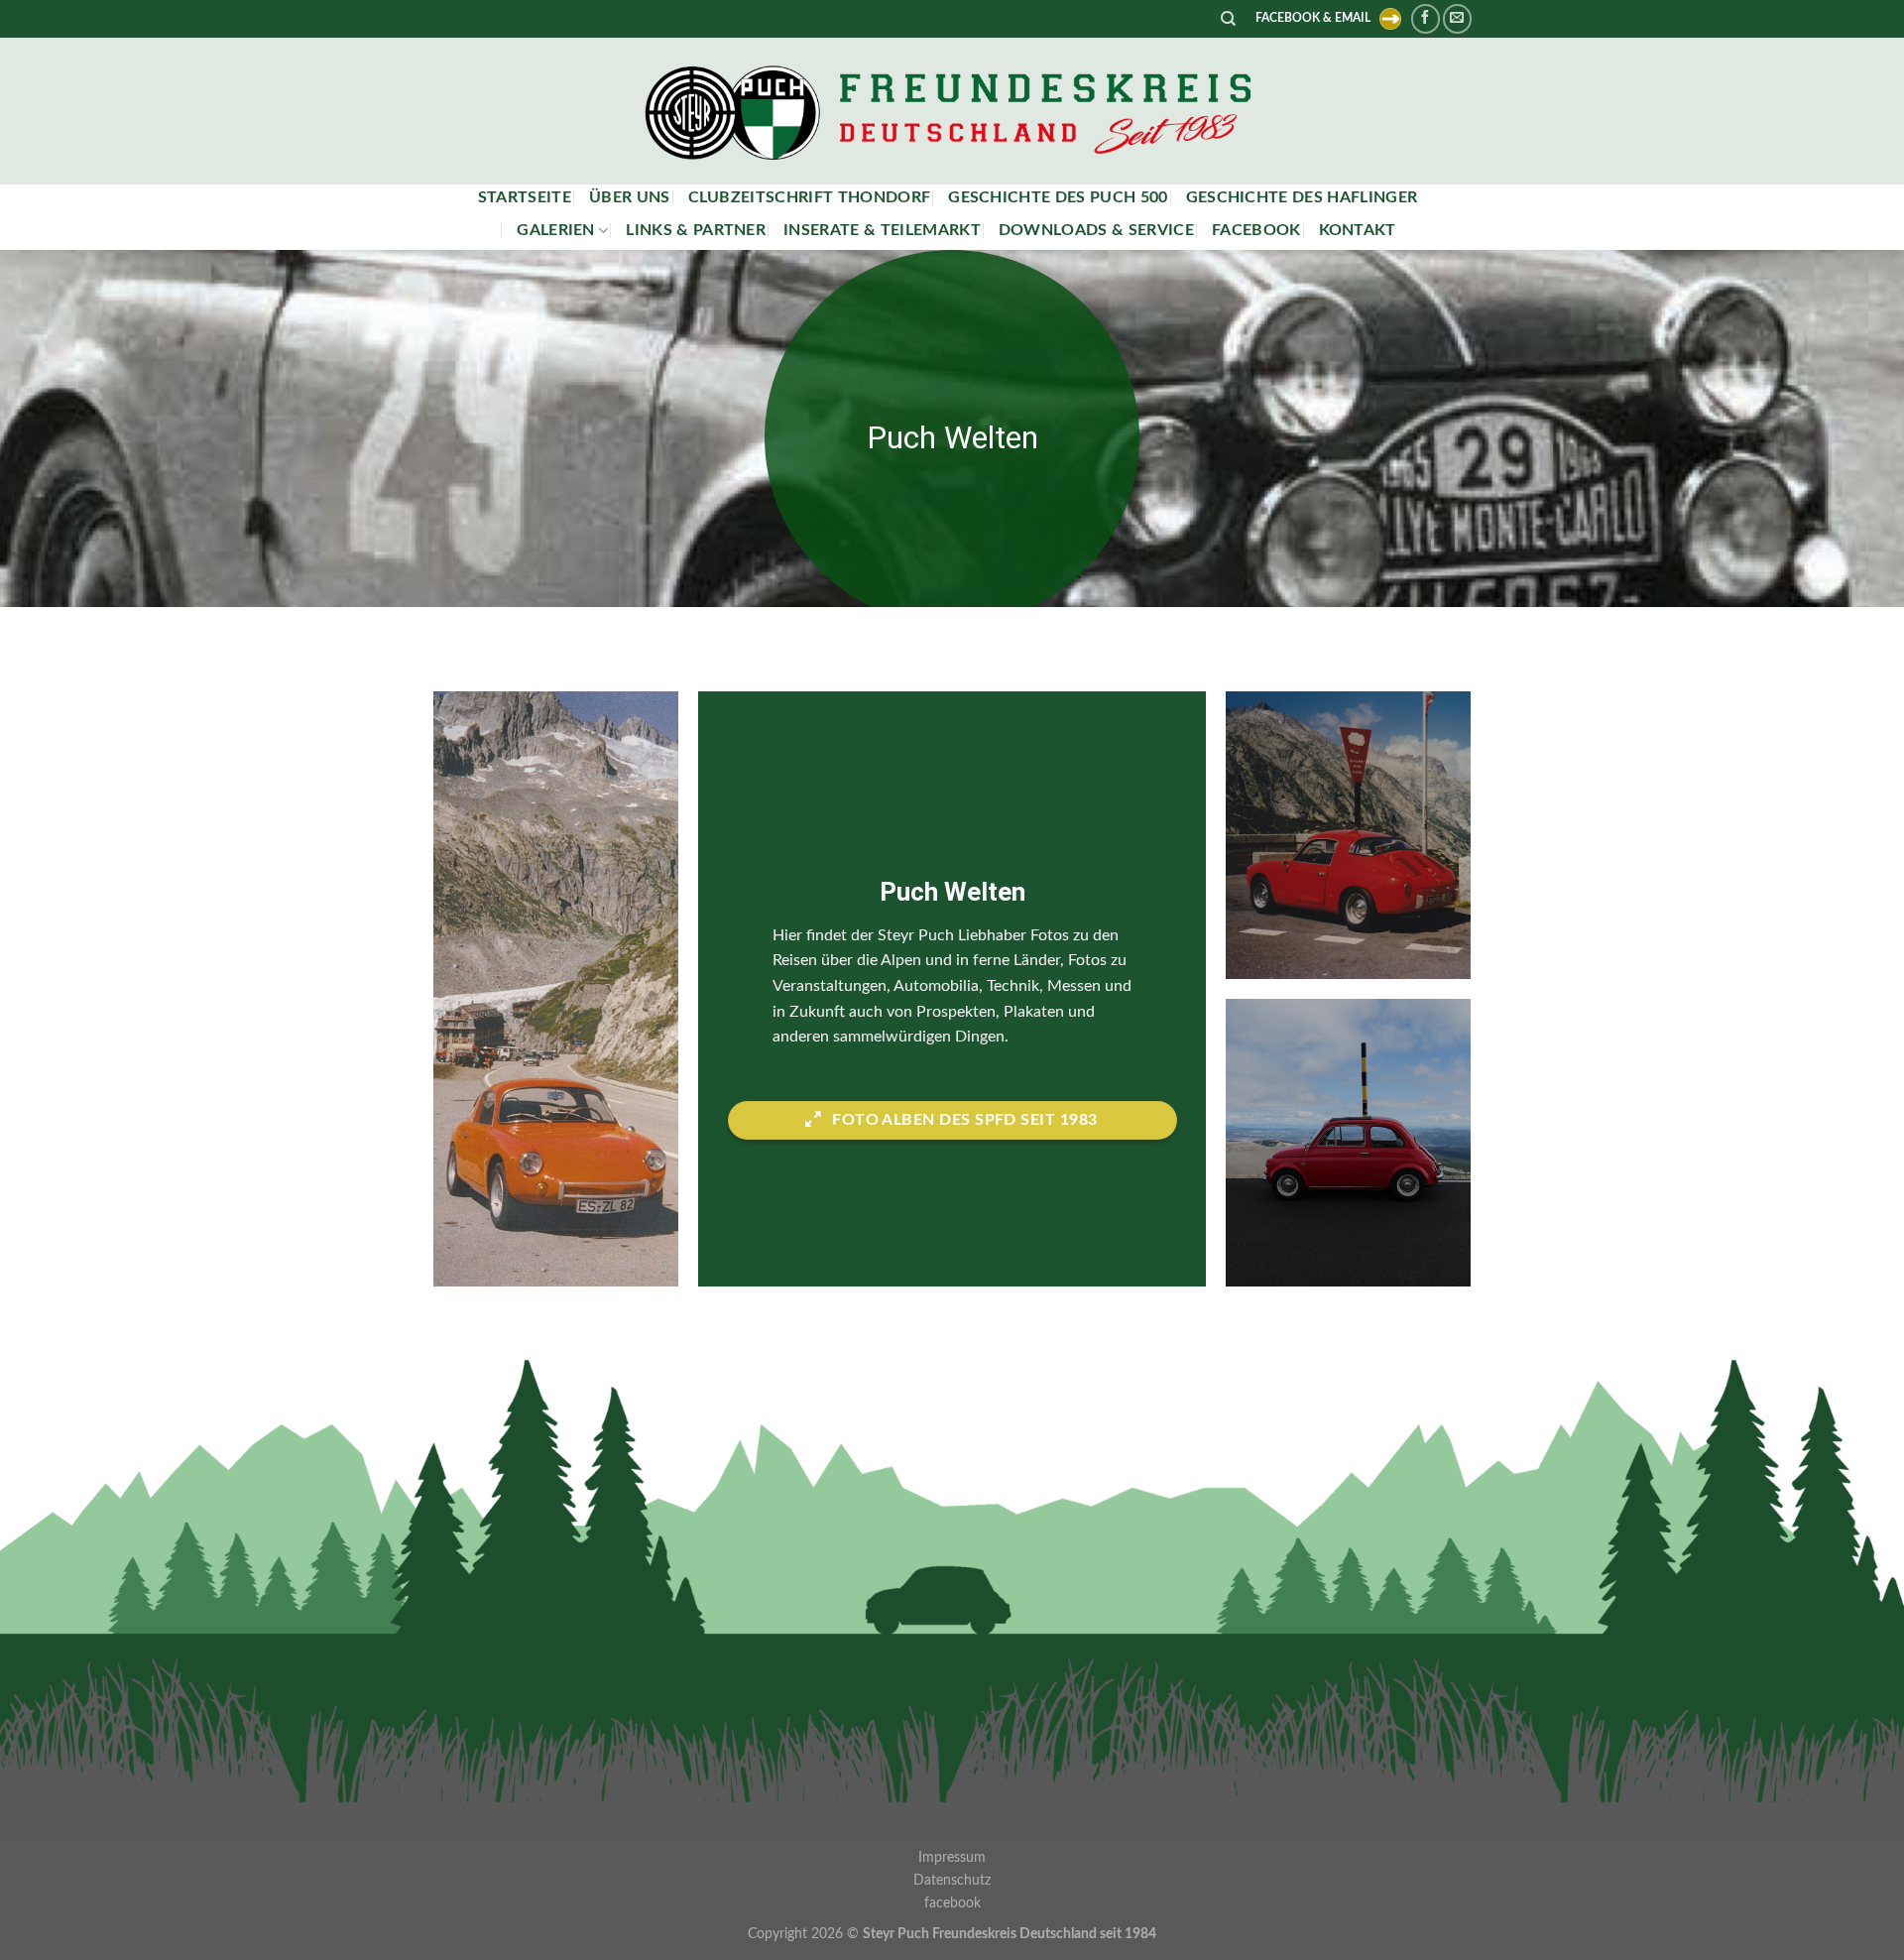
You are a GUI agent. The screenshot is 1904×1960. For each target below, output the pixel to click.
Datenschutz (952, 1880)
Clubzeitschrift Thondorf (810, 197)
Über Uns (630, 197)
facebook (1256, 230)
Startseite (525, 197)
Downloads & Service (1096, 230)
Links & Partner (696, 230)
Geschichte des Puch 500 (1058, 197)
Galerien (556, 230)
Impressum (952, 1857)
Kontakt (1358, 230)
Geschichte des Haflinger (1302, 197)
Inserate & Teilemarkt (882, 230)
